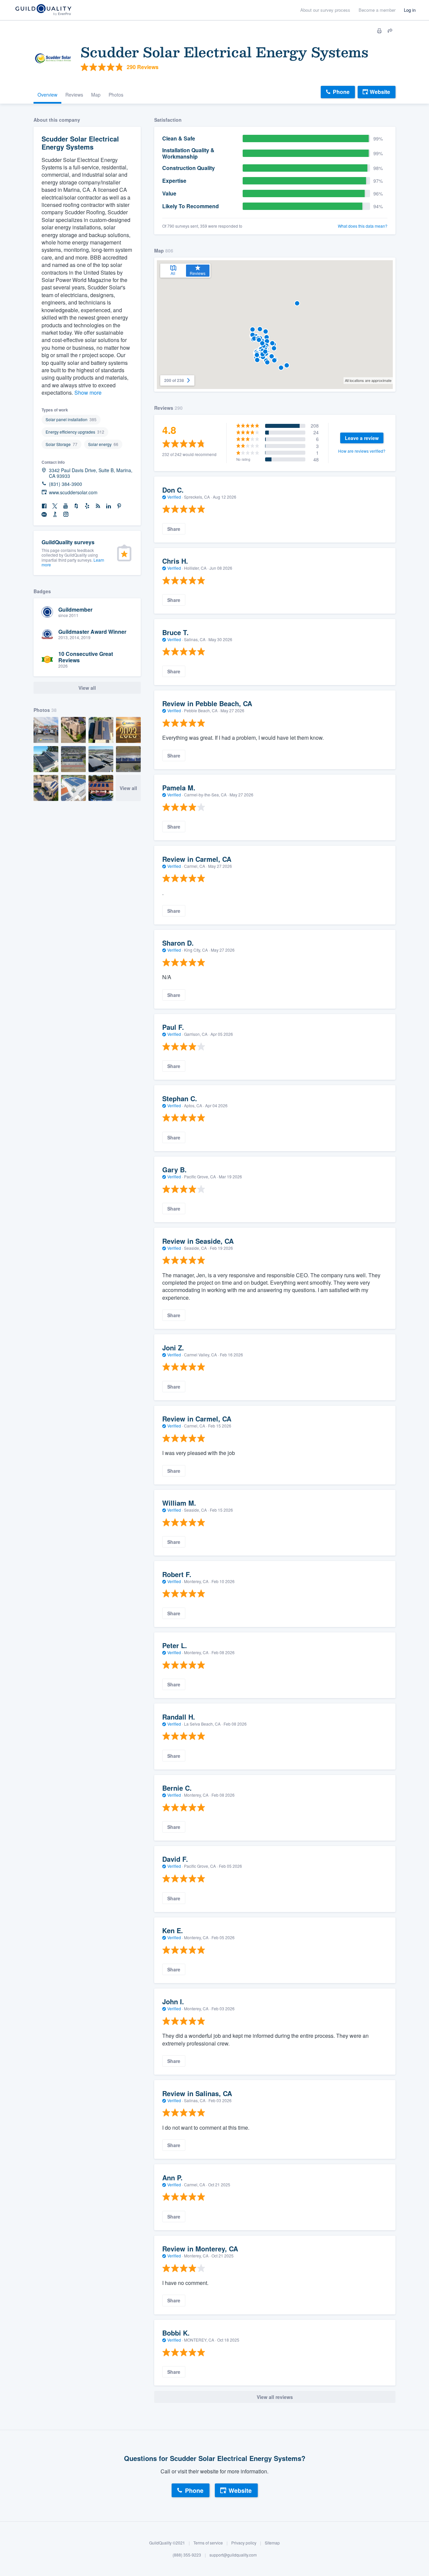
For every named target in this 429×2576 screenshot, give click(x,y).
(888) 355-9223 (187, 2555)
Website (380, 92)
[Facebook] (44, 506)
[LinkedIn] (109, 506)
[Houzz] (76, 506)
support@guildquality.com (233, 2555)
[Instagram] (66, 515)
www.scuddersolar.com (73, 492)
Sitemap (272, 2543)
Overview (47, 95)
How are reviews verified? (362, 451)
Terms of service (208, 2543)
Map (96, 95)
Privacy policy (244, 2543)
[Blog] (98, 506)
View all (128, 788)
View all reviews (275, 2397)
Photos (116, 95)
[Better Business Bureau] (55, 515)
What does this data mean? (363, 226)
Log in (410, 10)
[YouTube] (66, 506)
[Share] (390, 31)
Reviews (74, 95)
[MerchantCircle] (44, 515)
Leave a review (362, 438)
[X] (55, 506)
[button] (274, 348)
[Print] (379, 31)
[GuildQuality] (43, 10)
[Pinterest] (119, 506)
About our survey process (325, 10)
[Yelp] (87, 506)
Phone (341, 92)
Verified (174, 497)
